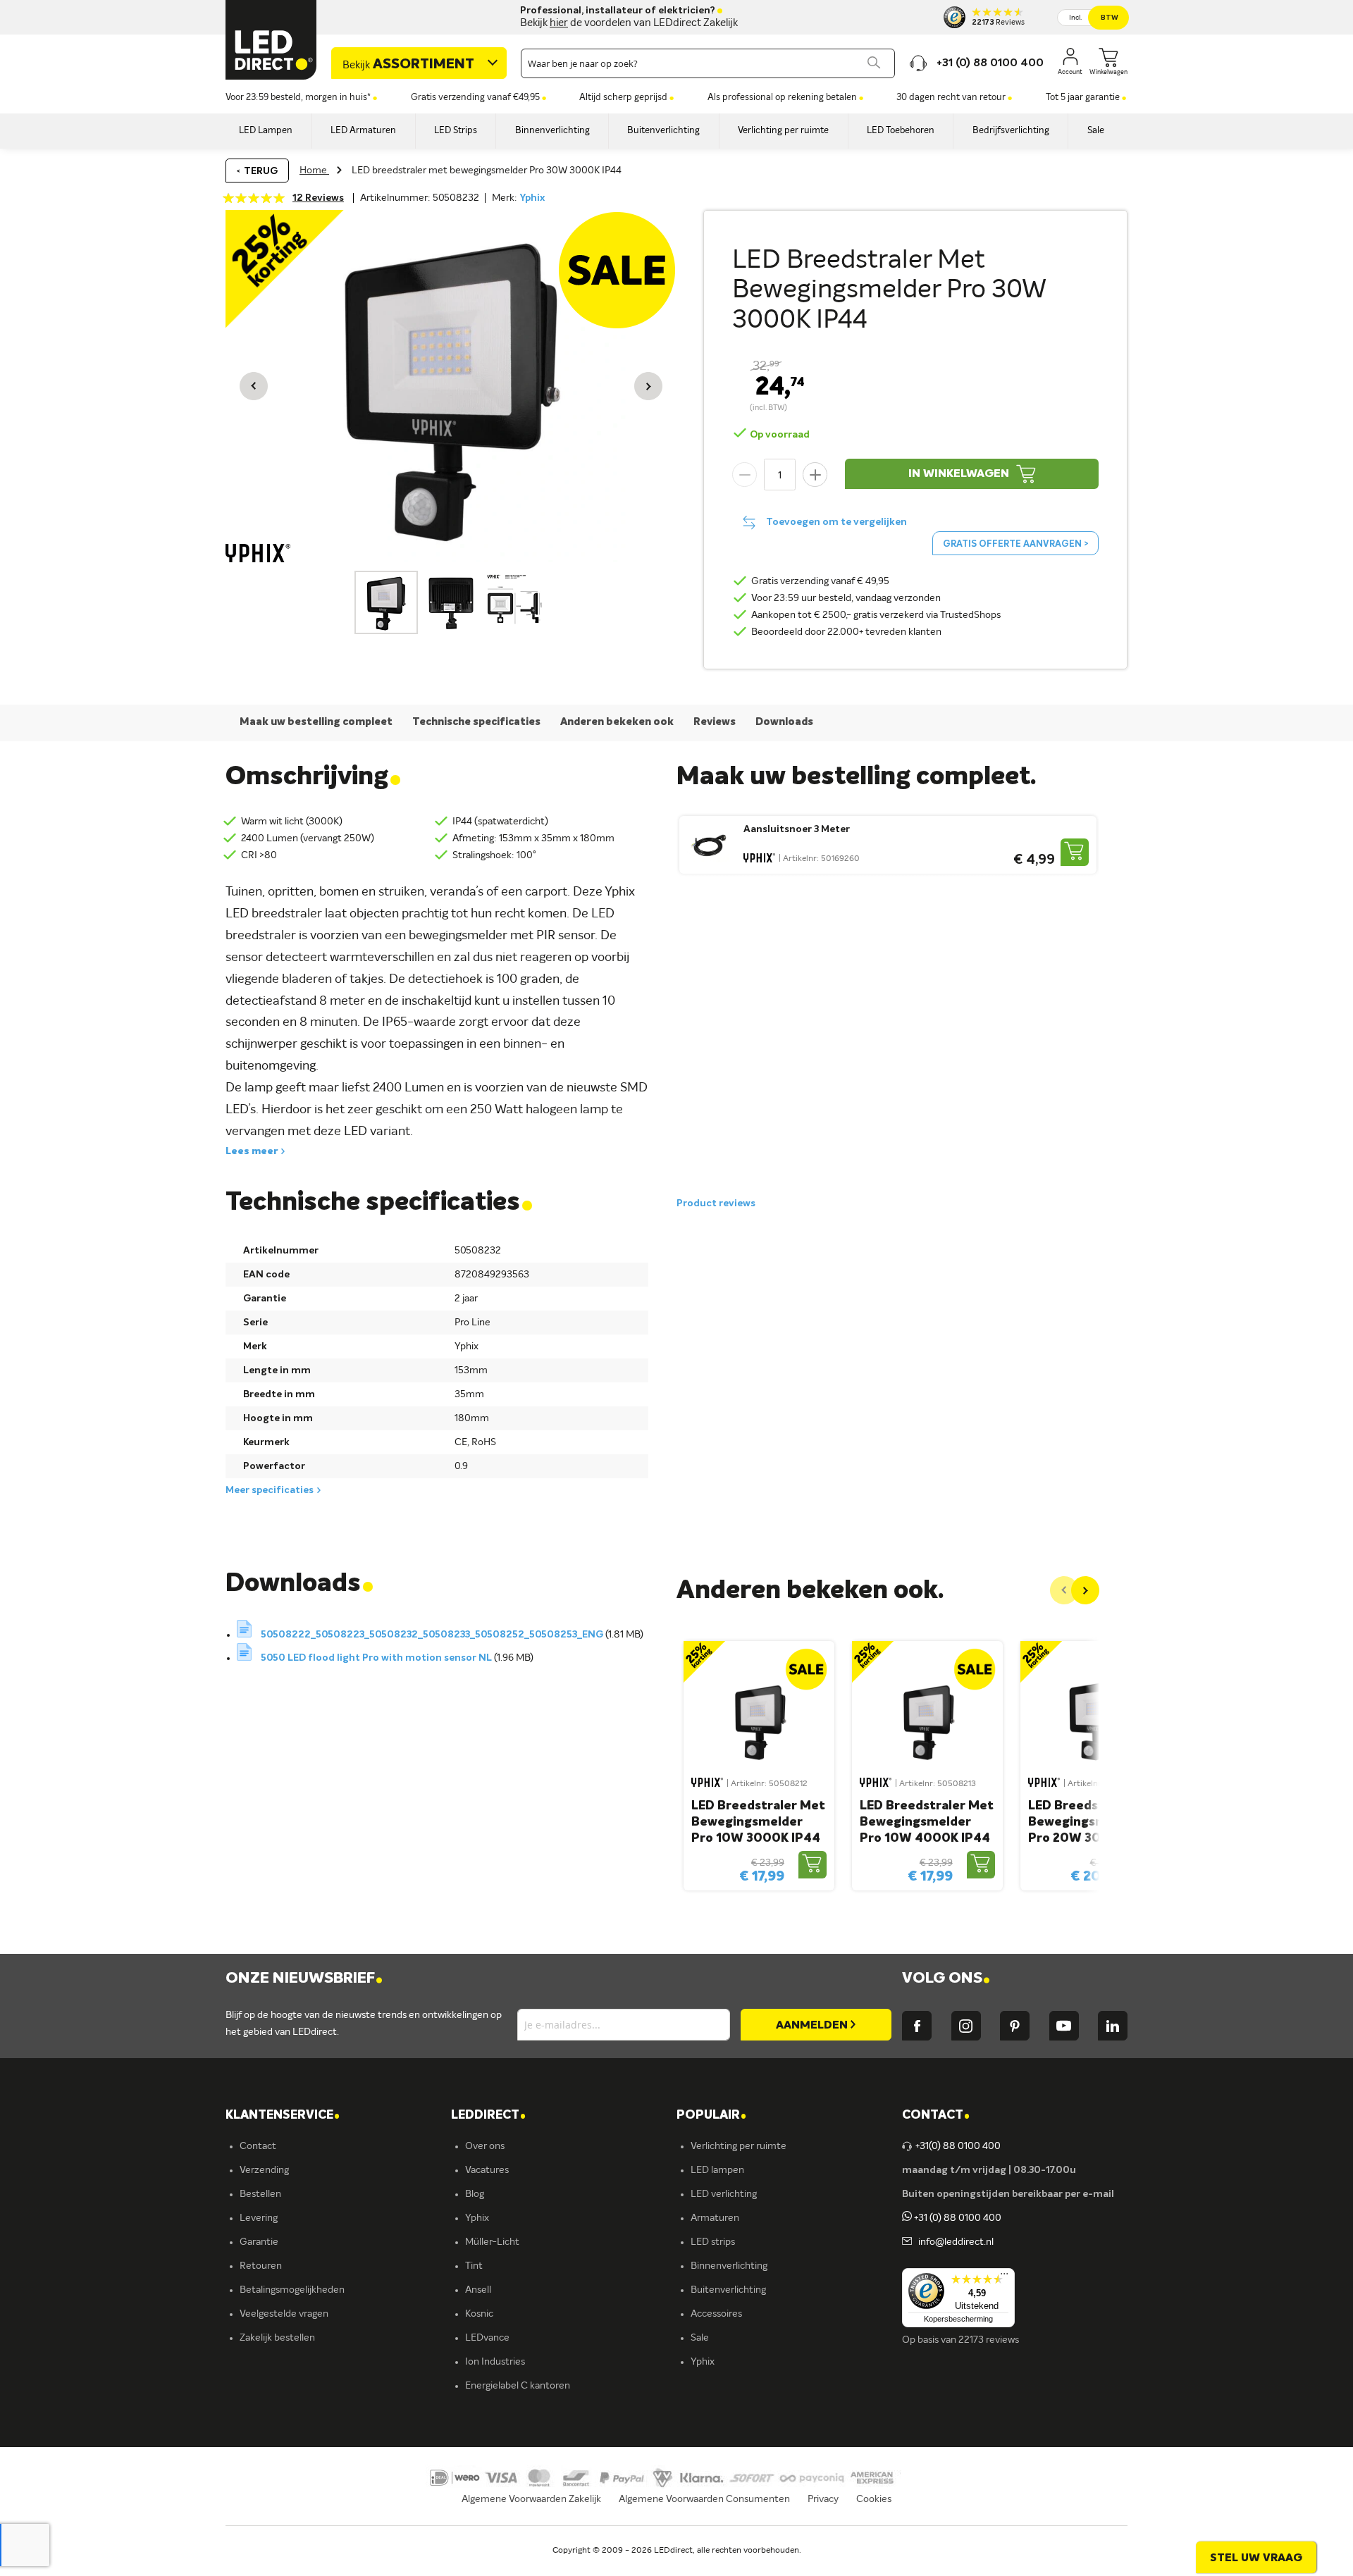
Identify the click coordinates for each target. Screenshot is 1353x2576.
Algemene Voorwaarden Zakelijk (531, 2499)
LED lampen (717, 2170)
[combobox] (708, 63)
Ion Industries (495, 2362)
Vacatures (487, 2170)
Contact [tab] (936, 2116)
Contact (258, 2146)
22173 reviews (989, 2340)
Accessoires (716, 2314)
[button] (254, 386)
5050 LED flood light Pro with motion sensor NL (377, 1658)
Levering (259, 2218)
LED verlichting (724, 2194)
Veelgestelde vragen (284, 2314)
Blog (475, 2194)
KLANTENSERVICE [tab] (283, 2116)
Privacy (823, 2499)
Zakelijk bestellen (277, 2338)
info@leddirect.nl (954, 2242)
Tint (474, 2266)
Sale (700, 2338)
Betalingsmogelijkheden (292, 2290)
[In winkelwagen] (1075, 852)
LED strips (713, 2242)
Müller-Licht (492, 2242)
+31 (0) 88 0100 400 (957, 2218)
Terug (261, 171)
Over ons (485, 2146)
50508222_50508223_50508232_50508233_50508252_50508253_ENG (433, 1635)
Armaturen (715, 2218)
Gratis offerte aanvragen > (1015, 544)
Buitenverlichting (728, 2290)
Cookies (874, 2499)
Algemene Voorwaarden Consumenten (704, 2499)
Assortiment (408, 65)
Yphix (532, 198)
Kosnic (479, 2314)
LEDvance (487, 2338)
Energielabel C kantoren (518, 2386)
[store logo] (271, 40)
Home (314, 171)
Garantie (259, 2242)
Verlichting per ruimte (739, 2146)
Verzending (264, 2170)
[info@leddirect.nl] (907, 2242)
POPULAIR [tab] (711, 2116)
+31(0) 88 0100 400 (958, 2146)
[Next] (1085, 1590)
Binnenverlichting (729, 2266)
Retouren (261, 2266)
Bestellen (260, 2194)
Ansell (478, 2290)
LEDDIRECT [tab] (488, 2116)
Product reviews (716, 1203)
